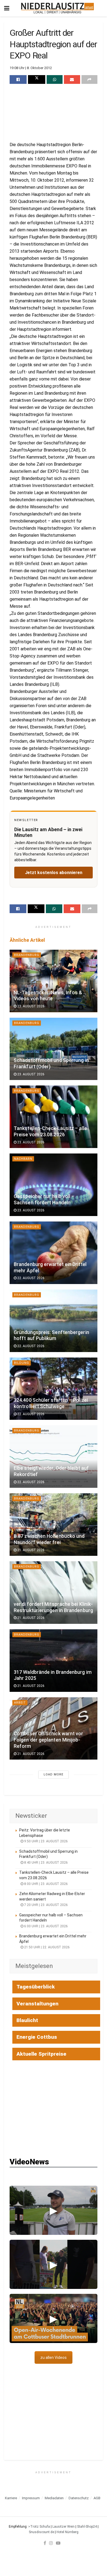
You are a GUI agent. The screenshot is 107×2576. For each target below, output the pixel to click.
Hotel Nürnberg (67, 2532)
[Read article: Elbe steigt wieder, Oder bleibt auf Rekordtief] (54, 1457)
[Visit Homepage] (57, 8)
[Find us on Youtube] (58, 2543)
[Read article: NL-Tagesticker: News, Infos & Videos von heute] (54, 981)
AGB (97, 2498)
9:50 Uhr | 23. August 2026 (46, 1841)
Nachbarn (23, 1159)
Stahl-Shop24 (87, 2527)
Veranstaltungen (37, 2004)
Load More (54, 1774)
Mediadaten (54, 2498)
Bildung (22, 1363)
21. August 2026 (30, 1550)
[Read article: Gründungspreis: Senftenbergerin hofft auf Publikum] (54, 1321)
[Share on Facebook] (18, 79)
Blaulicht (27, 2020)
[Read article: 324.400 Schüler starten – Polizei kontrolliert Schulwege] (54, 1389)
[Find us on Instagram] (51, 2543)
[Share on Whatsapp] (55, 79)
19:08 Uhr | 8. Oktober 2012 (31, 68)
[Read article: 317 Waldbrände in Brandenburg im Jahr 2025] (54, 1661)
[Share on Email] (72, 79)
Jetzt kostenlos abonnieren (54, 873)
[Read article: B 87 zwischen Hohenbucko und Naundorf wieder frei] (54, 1525)
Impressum (31, 2498)
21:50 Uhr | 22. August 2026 (47, 1947)
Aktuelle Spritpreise (41, 2054)
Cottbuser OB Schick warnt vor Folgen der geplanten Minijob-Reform (49, 1740)
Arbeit (20, 1703)
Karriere (11, 2498)
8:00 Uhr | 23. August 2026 (46, 1884)
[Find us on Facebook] (45, 2543)
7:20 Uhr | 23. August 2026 (46, 1905)
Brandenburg (27, 955)
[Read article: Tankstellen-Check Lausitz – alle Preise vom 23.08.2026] (54, 1117)
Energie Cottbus (37, 2037)
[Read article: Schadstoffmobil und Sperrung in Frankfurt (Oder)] (54, 1049)
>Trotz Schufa (39, 2527)
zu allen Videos (54, 2357)
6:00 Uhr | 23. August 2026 (46, 1926)
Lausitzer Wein (64, 2527)
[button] (54, 2210)
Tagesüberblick (36, 1987)
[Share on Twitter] (36, 79)
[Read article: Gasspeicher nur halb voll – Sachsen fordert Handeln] (54, 1185)
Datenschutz (79, 2498)
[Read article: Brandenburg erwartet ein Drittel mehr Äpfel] (54, 1253)
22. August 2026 (30, 1278)
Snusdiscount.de (41, 2532)
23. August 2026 (30, 1006)
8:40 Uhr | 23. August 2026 (46, 1863)
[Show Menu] (7, 8)
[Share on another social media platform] (89, 79)
